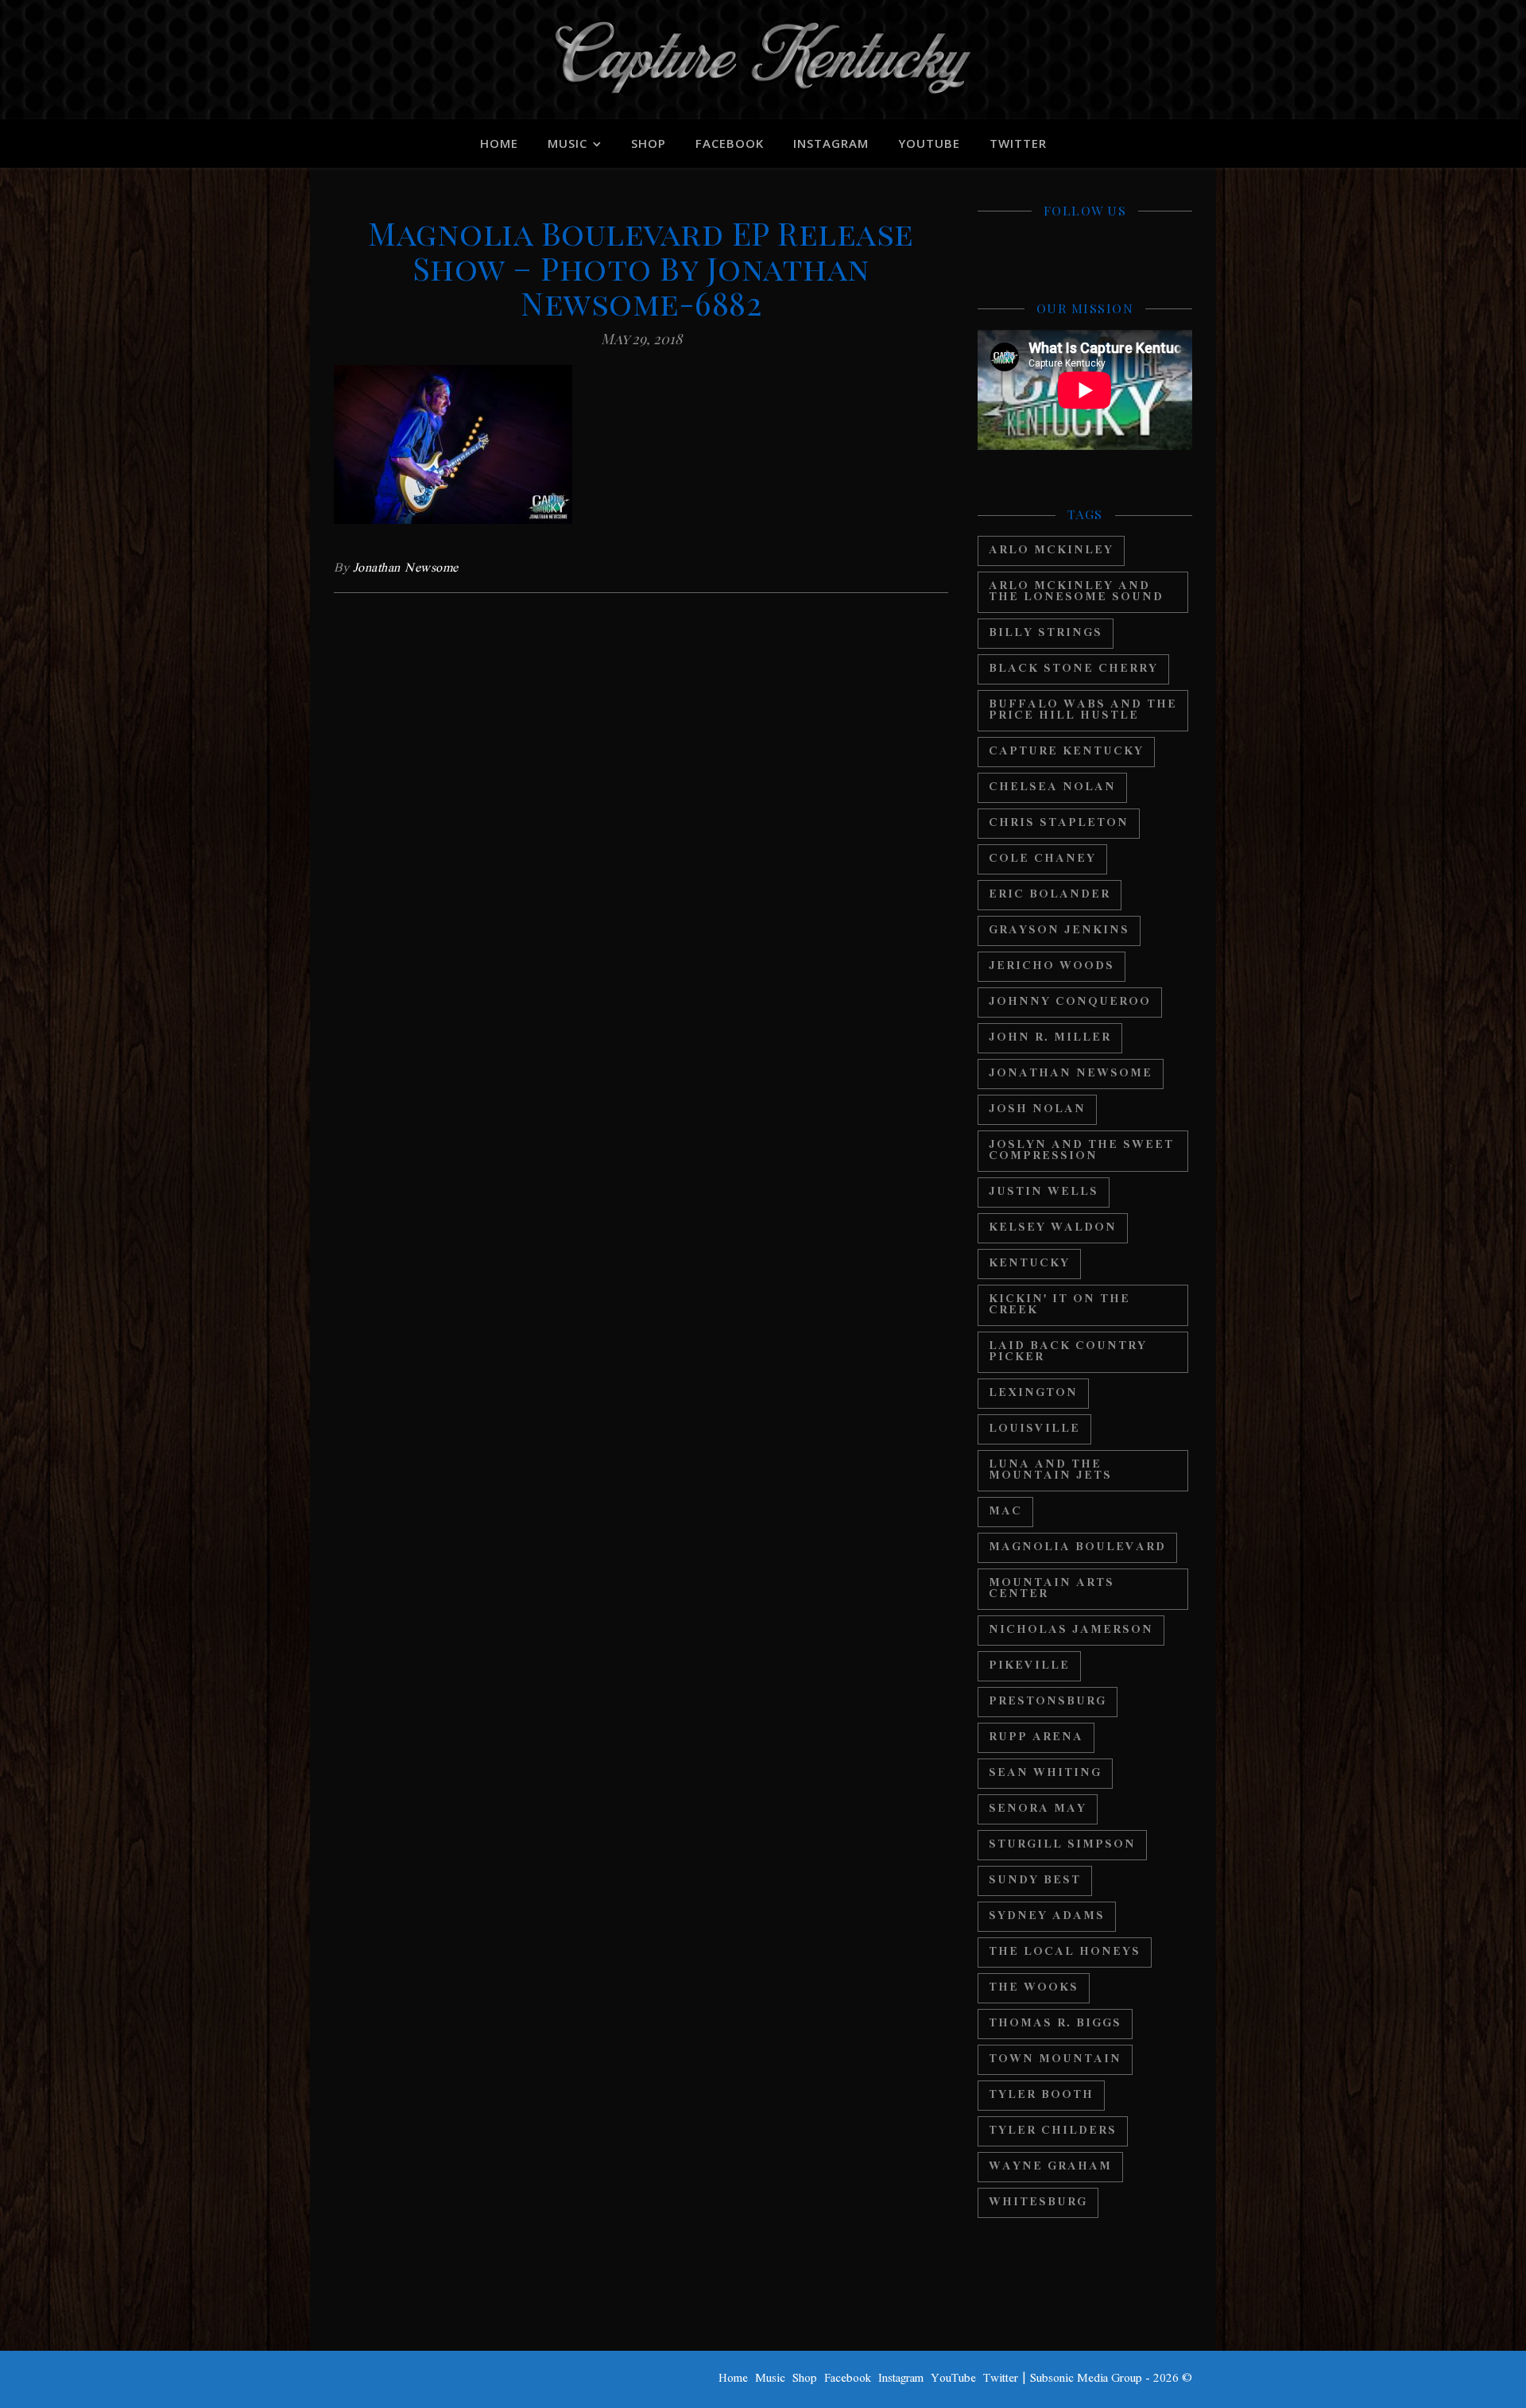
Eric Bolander (1050, 895)
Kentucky (1029, 1264)
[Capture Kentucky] (763, 60)
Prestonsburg (1048, 1702)
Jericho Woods (1052, 966)
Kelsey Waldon (1053, 1228)
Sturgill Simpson (1062, 1845)
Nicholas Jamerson (1071, 1630)
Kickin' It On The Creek (1059, 1305)
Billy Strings (1046, 633)
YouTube (929, 143)
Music (567, 143)
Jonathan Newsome (406, 568)
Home (499, 143)
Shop (649, 143)
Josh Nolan (1037, 1109)
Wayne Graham (1050, 2167)
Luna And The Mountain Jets (1050, 1470)
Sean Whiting (1045, 1773)
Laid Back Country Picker (1068, 1352)
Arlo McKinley (1051, 551)
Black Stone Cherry (1073, 669)
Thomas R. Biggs (1055, 2024)
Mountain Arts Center (1052, 1589)
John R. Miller (1050, 1038)
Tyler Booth (1041, 2095)
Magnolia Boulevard (1077, 1547)
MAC (1005, 1512)
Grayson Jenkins (1059, 931)
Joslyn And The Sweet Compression (1081, 1151)
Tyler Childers (1053, 2131)
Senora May (1038, 1809)
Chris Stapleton (1059, 823)
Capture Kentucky (1066, 752)
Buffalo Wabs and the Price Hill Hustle (1083, 710)
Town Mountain (1055, 2059)
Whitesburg (1038, 2202)
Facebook (730, 143)
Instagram (831, 143)
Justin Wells (1044, 1192)
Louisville (1034, 1429)
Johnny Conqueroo (1070, 1002)
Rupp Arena (1036, 1737)
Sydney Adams (1047, 1916)
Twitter (1018, 143)
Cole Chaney (1042, 859)
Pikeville (1029, 1666)
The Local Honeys (1065, 1952)
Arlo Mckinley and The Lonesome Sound (1076, 592)
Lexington (1033, 1393)
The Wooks (1034, 1988)
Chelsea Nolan (1052, 787)
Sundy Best (1035, 1881)
